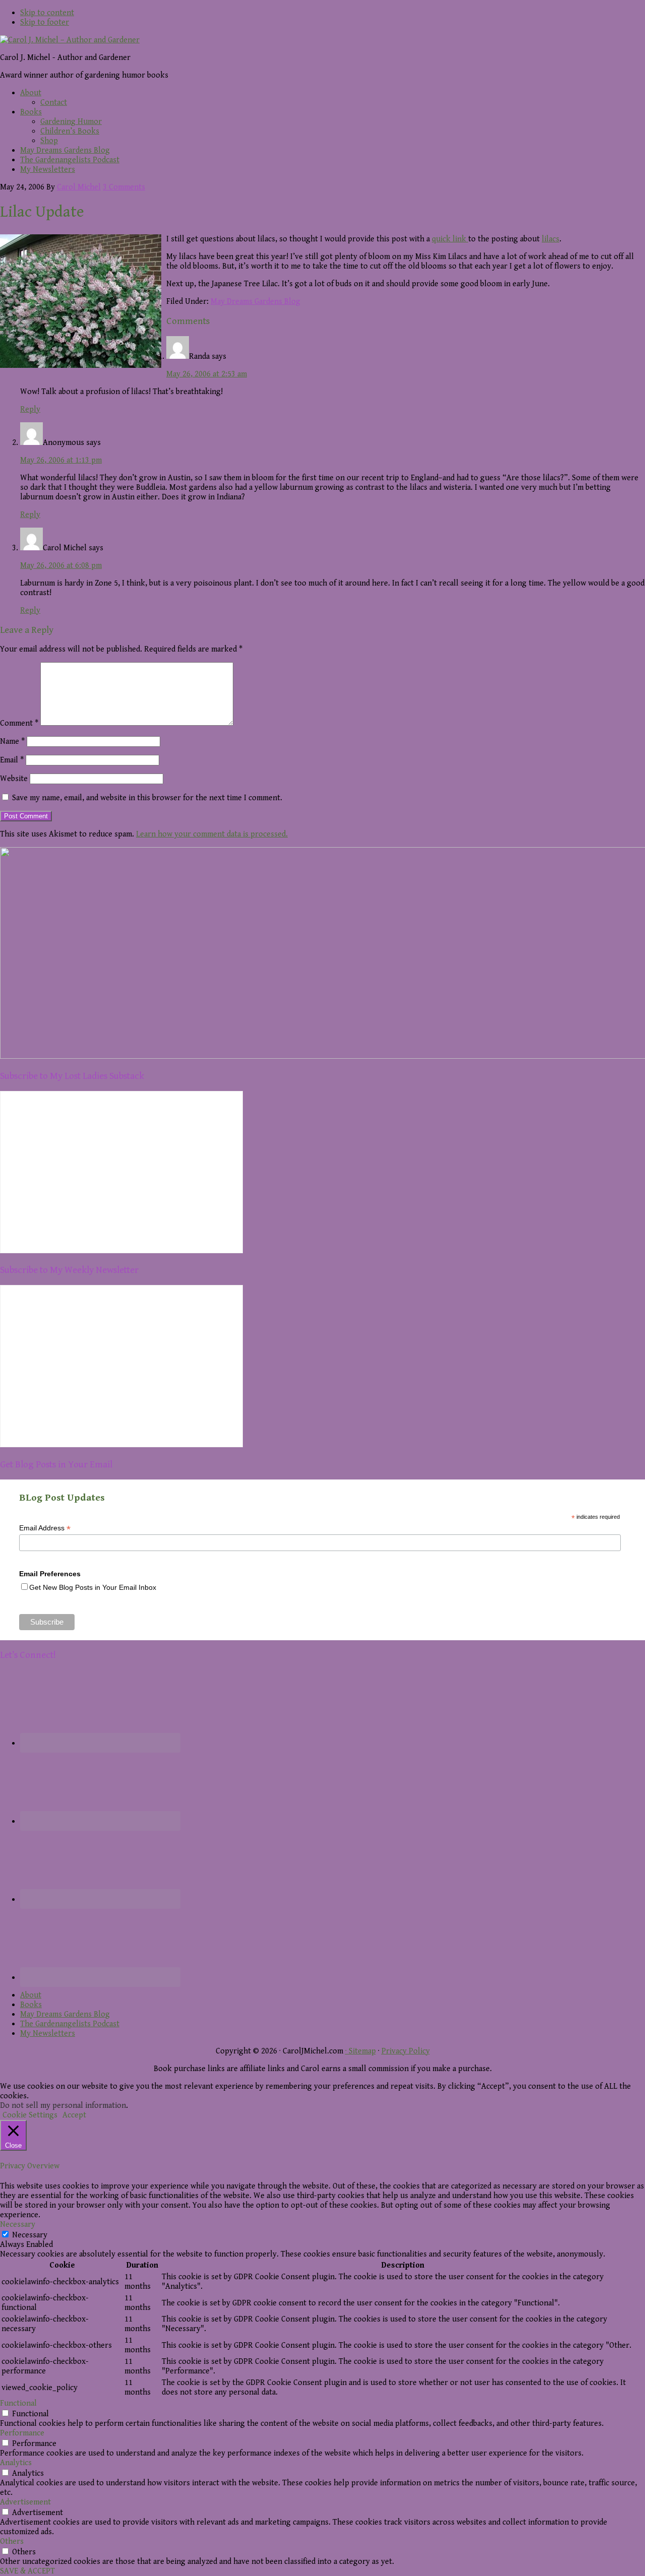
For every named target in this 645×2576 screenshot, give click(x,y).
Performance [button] (22, 2433)
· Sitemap (361, 2051)
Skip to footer (45, 22)
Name (12, 742)
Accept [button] (74, 2115)
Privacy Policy (406, 2051)
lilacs (551, 239)
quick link (450, 239)
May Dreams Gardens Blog (255, 302)
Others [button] (12, 2541)
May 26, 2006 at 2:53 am (207, 374)
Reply (30, 409)
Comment (19, 723)
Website (14, 779)
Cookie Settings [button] (30, 2115)
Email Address (45, 1528)
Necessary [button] (18, 2225)
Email (12, 760)
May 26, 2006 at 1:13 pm (61, 460)
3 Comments (124, 187)
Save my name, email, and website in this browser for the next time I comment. (147, 798)
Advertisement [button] (25, 2502)
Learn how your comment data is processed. (212, 834)
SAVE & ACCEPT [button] (27, 2571)
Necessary (30, 2235)
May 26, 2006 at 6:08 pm (61, 566)
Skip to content (47, 13)
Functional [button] (18, 2403)
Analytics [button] (16, 2463)
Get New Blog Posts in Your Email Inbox (93, 1587)
